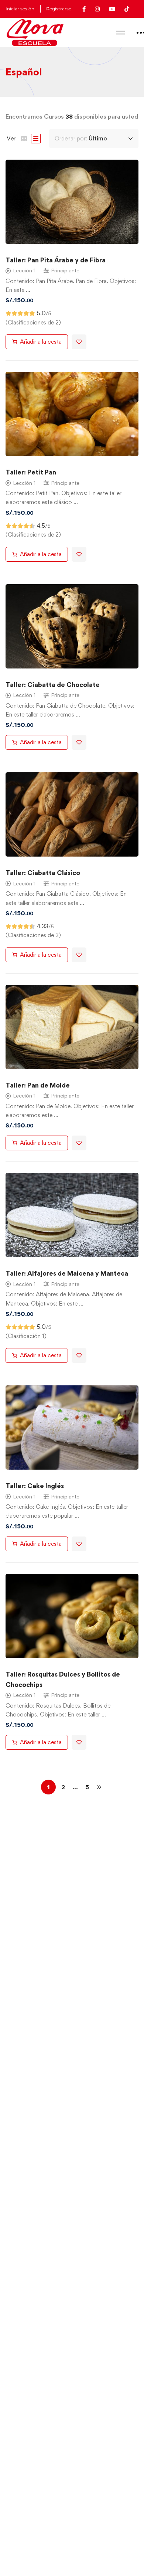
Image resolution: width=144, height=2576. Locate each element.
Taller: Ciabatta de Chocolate (53, 685)
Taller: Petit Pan (31, 472)
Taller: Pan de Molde (38, 1085)
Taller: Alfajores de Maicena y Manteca (67, 1273)
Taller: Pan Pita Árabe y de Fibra (56, 260)
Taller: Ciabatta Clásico (43, 873)
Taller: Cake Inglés (35, 1486)
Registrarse (59, 9)
